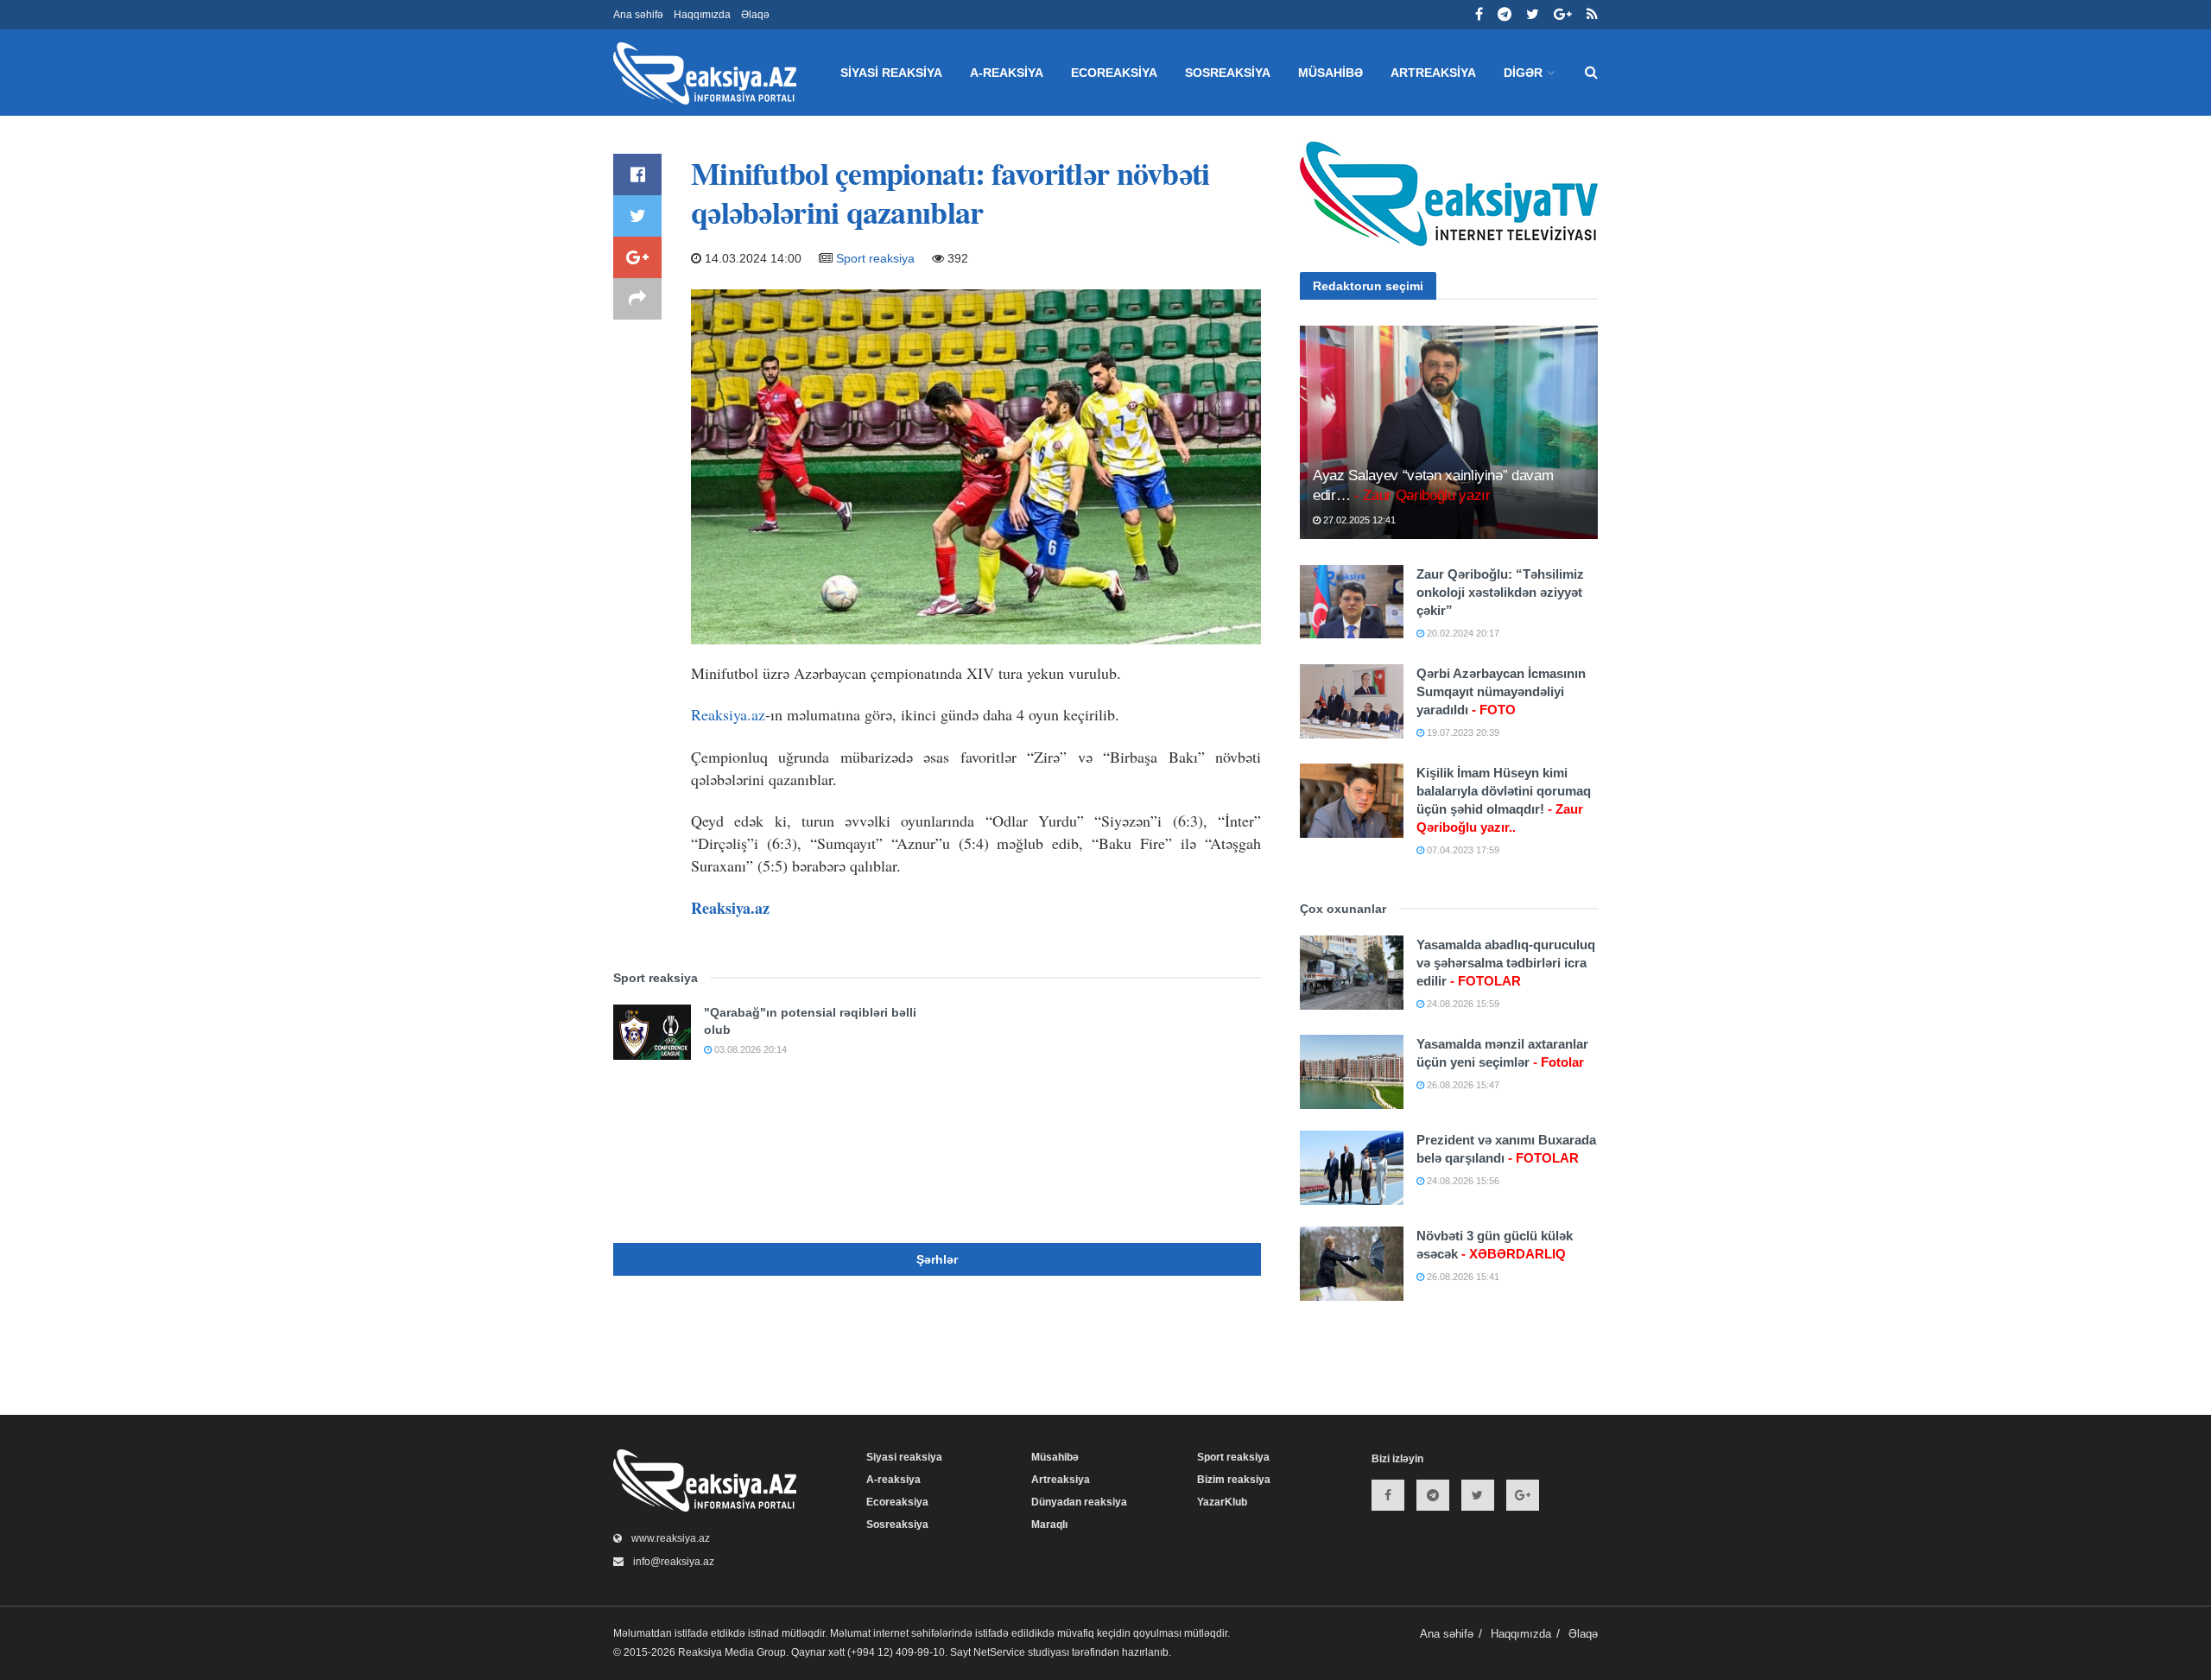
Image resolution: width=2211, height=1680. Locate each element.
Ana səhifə (638, 15)
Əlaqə (755, 15)
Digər (1523, 73)
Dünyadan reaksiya (1079, 1502)
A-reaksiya (1007, 73)
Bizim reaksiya (1234, 1480)
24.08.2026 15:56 (1462, 1181)
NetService (999, 1652)
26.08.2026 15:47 (1462, 1085)
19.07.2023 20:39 (1462, 732)
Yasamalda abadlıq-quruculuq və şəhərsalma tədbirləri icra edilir (1506, 963)
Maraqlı (1049, 1525)
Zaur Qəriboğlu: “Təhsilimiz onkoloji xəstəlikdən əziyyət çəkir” (1500, 592)
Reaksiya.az (728, 714)
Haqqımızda (702, 15)
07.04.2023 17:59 (1462, 850)
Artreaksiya (1433, 73)
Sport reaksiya (875, 258)
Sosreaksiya (1228, 73)
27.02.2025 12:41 (1358, 520)
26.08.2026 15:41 (1462, 1277)
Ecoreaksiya (1114, 73)
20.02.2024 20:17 (1462, 633)
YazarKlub (1222, 1502)
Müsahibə (1330, 73)
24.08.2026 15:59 (1462, 1004)
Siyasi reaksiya (891, 73)
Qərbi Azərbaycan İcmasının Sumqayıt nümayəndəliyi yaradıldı (1501, 691)
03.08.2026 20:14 (749, 1049)
